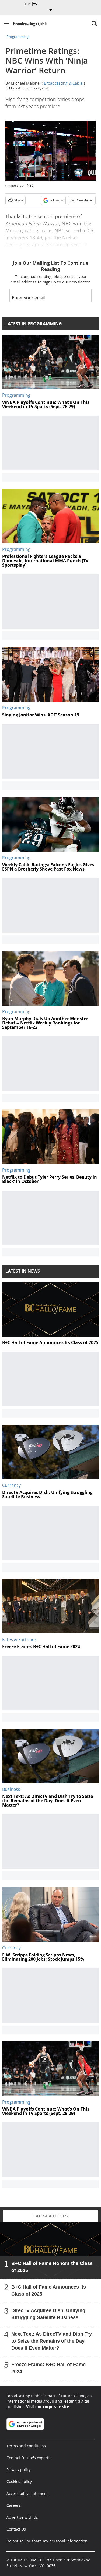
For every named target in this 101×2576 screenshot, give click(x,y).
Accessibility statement (27, 2493)
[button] (6, 24)
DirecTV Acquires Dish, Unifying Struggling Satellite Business (48, 2314)
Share (19, 200)
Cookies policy (19, 2481)
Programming (18, 37)
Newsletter (85, 200)
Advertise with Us (22, 2517)
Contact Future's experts (28, 2458)
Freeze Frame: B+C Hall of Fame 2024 (48, 2368)
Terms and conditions (26, 2446)
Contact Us (16, 2529)
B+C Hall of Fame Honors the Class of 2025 (52, 2267)
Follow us (56, 200)
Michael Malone (25, 83)
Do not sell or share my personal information (47, 2541)
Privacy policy (19, 2470)
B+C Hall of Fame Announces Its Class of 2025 (49, 2290)
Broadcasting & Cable (63, 83)
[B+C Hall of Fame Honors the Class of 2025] (50, 2251)
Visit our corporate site (48, 2407)
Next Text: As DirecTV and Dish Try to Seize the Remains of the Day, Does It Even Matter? (52, 2341)
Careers (13, 2505)
